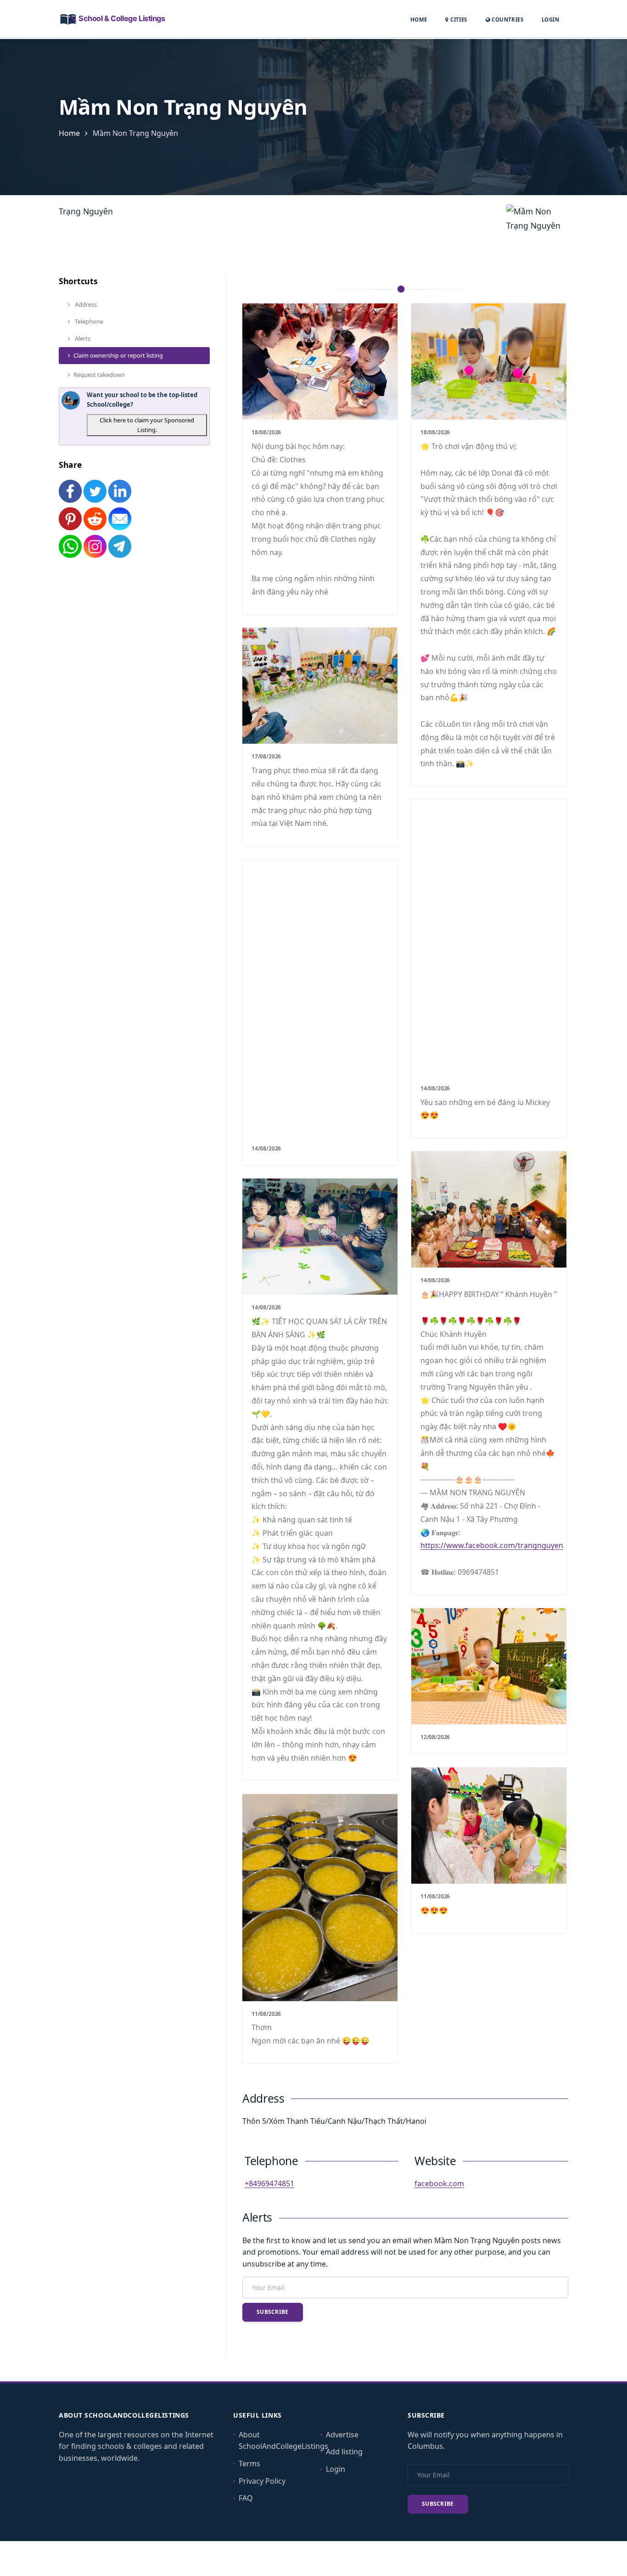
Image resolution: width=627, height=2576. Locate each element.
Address (85, 304)
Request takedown (99, 375)
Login (550, 19)
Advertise (342, 2435)
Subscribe (273, 2312)
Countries (507, 19)
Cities (458, 20)
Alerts (82, 338)
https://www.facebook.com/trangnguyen (492, 1545)
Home (419, 20)
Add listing (344, 2452)
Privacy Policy (262, 2481)
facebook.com (439, 2183)
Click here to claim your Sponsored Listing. (147, 425)
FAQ (246, 2498)
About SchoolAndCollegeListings (283, 2441)
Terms (249, 2464)
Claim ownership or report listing (118, 355)
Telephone (88, 321)
